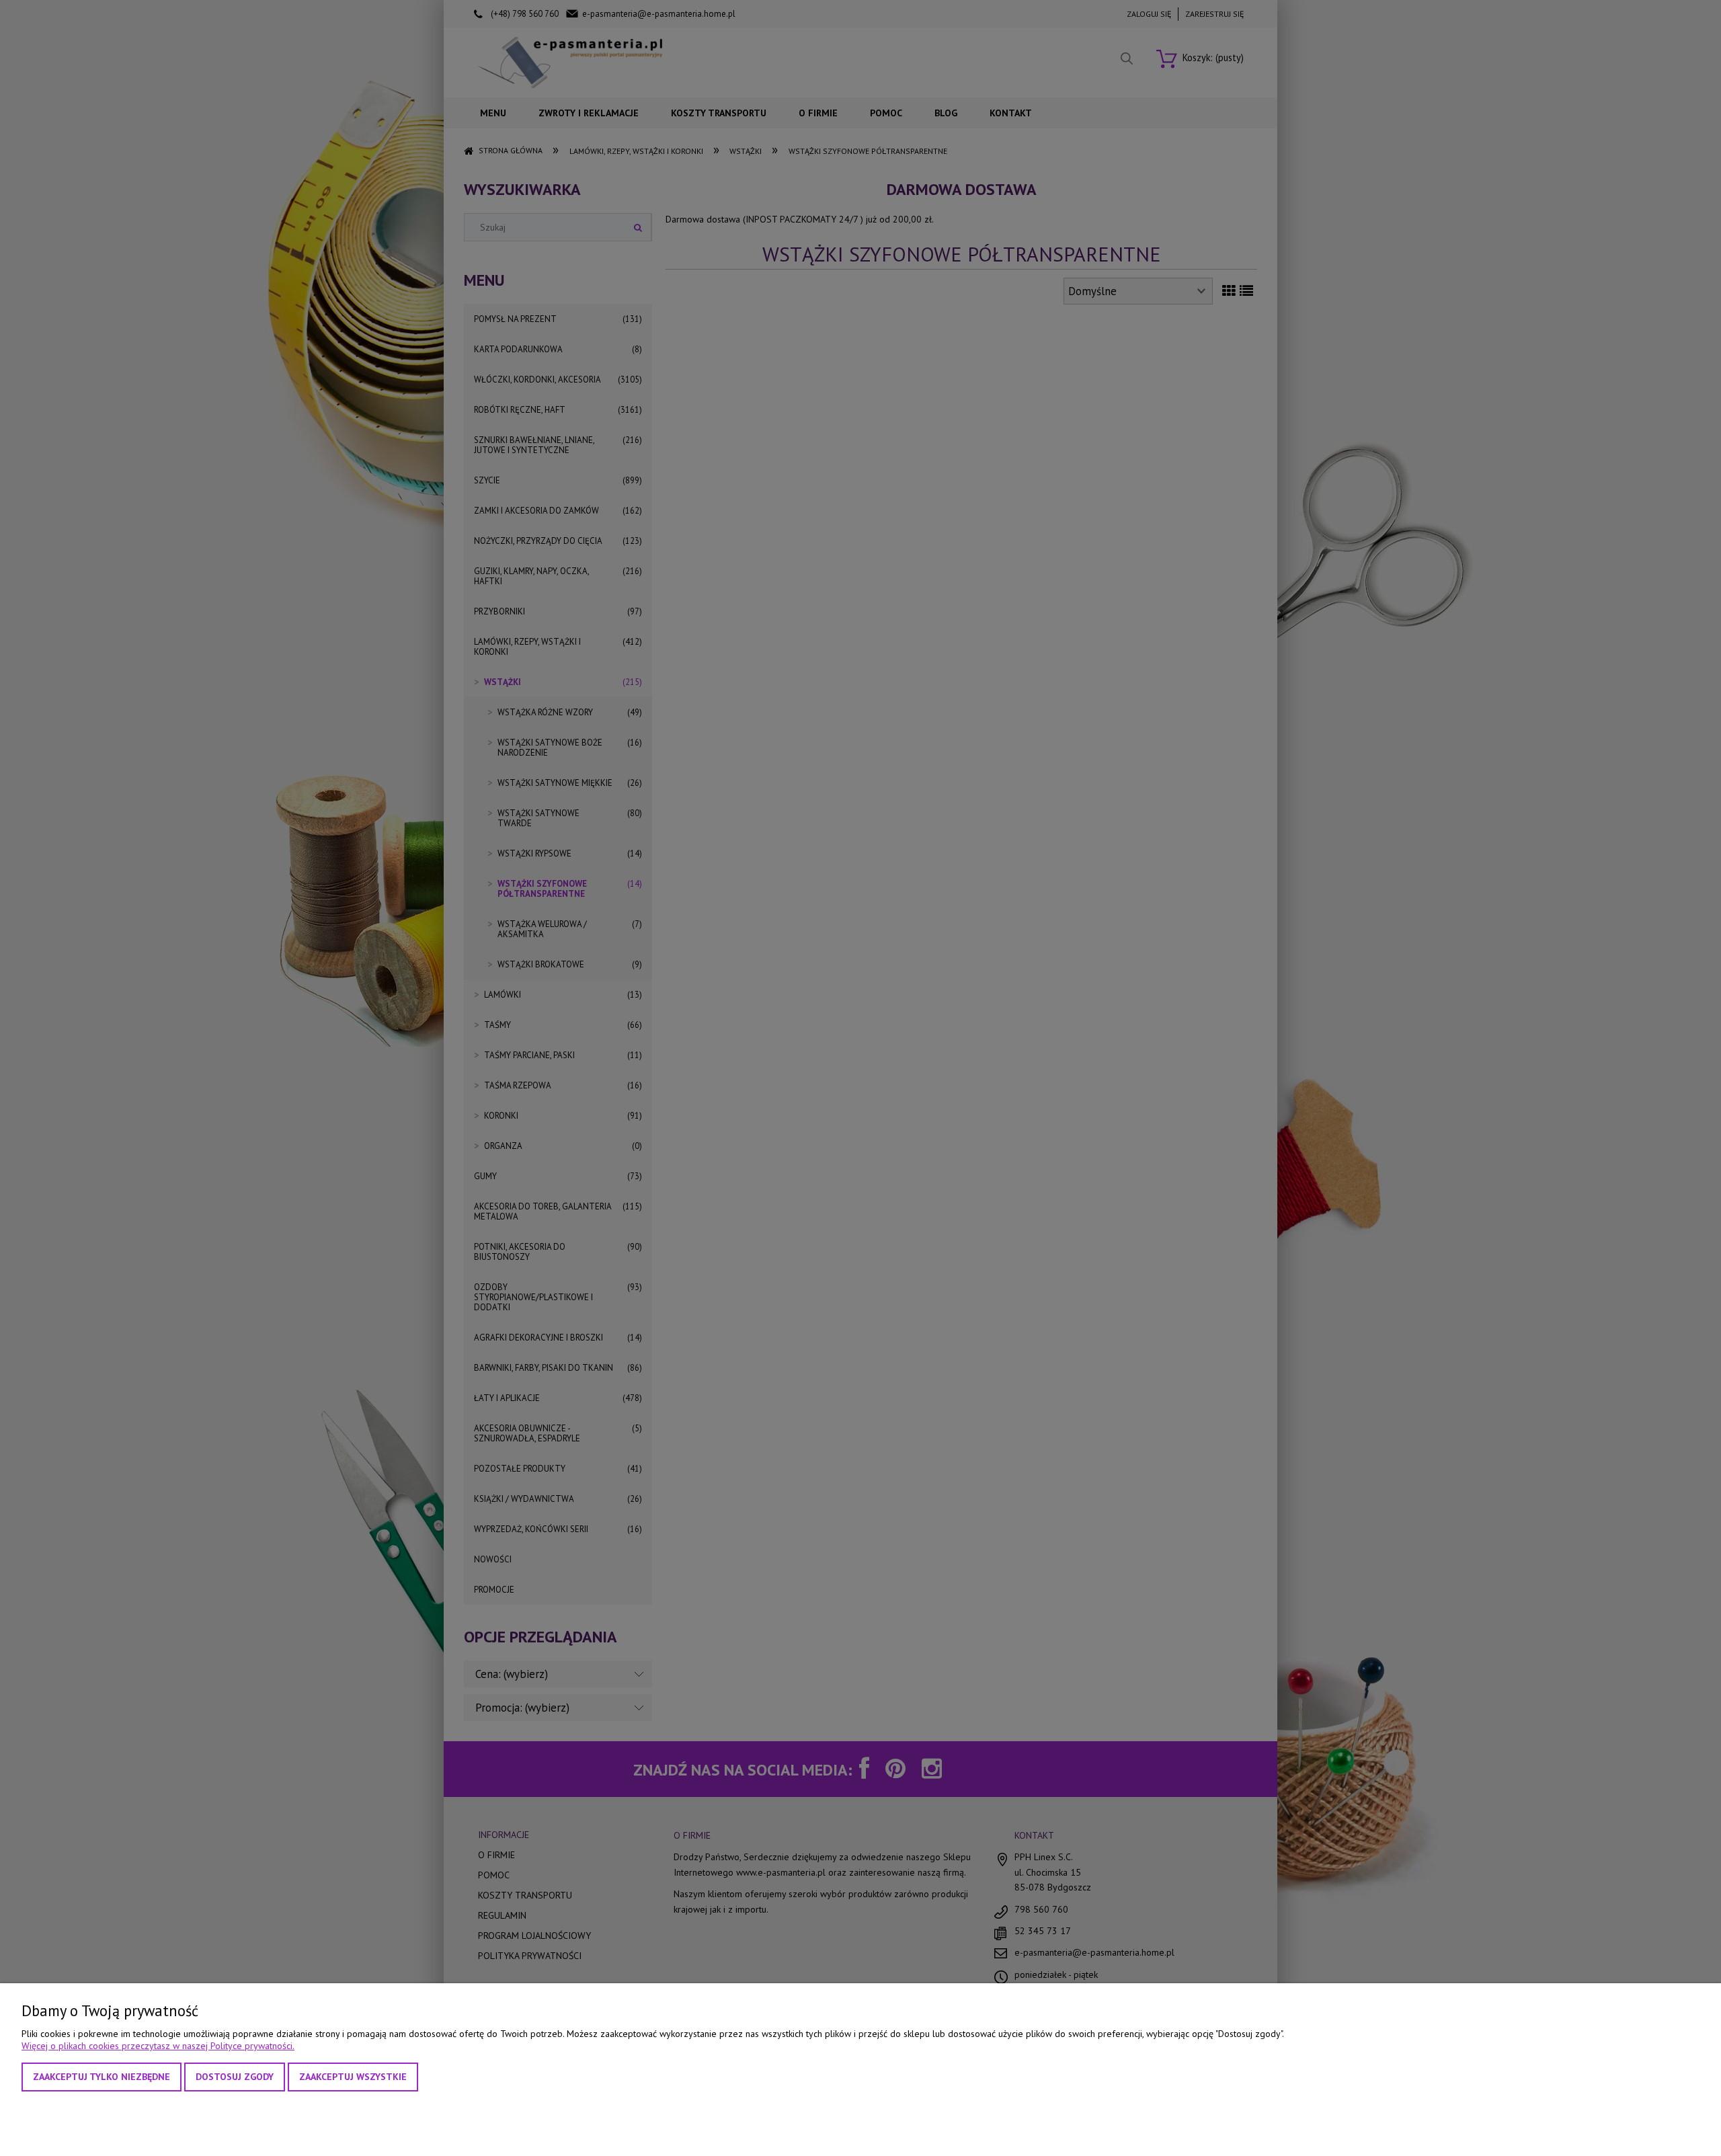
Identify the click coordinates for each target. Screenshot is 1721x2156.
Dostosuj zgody (235, 2077)
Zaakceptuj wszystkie (353, 2077)
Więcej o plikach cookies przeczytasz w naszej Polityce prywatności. (158, 2046)
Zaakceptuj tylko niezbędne (102, 2077)
